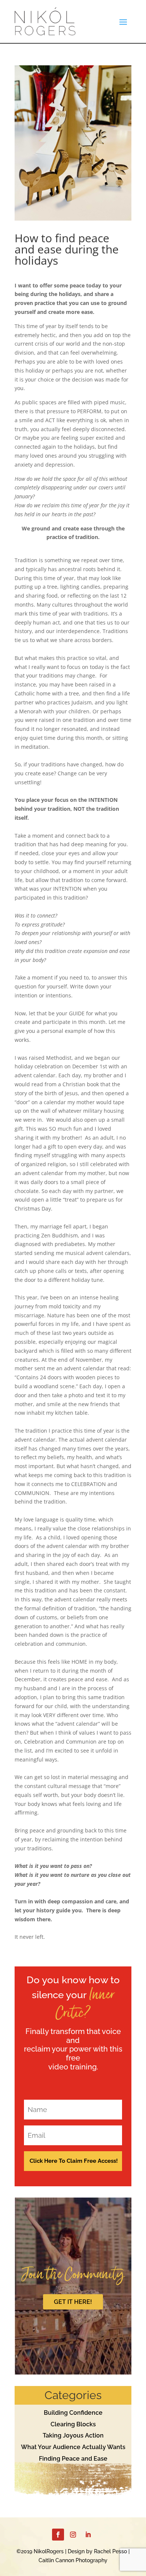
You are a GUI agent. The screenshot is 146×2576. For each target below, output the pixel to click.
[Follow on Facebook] (58, 2535)
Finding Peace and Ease (73, 2459)
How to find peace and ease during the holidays (67, 249)
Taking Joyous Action (73, 2435)
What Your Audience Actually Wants (73, 2447)
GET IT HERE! (73, 2302)
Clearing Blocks (73, 2424)
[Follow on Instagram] (73, 2535)
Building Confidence (73, 2413)
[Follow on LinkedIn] (88, 2535)
